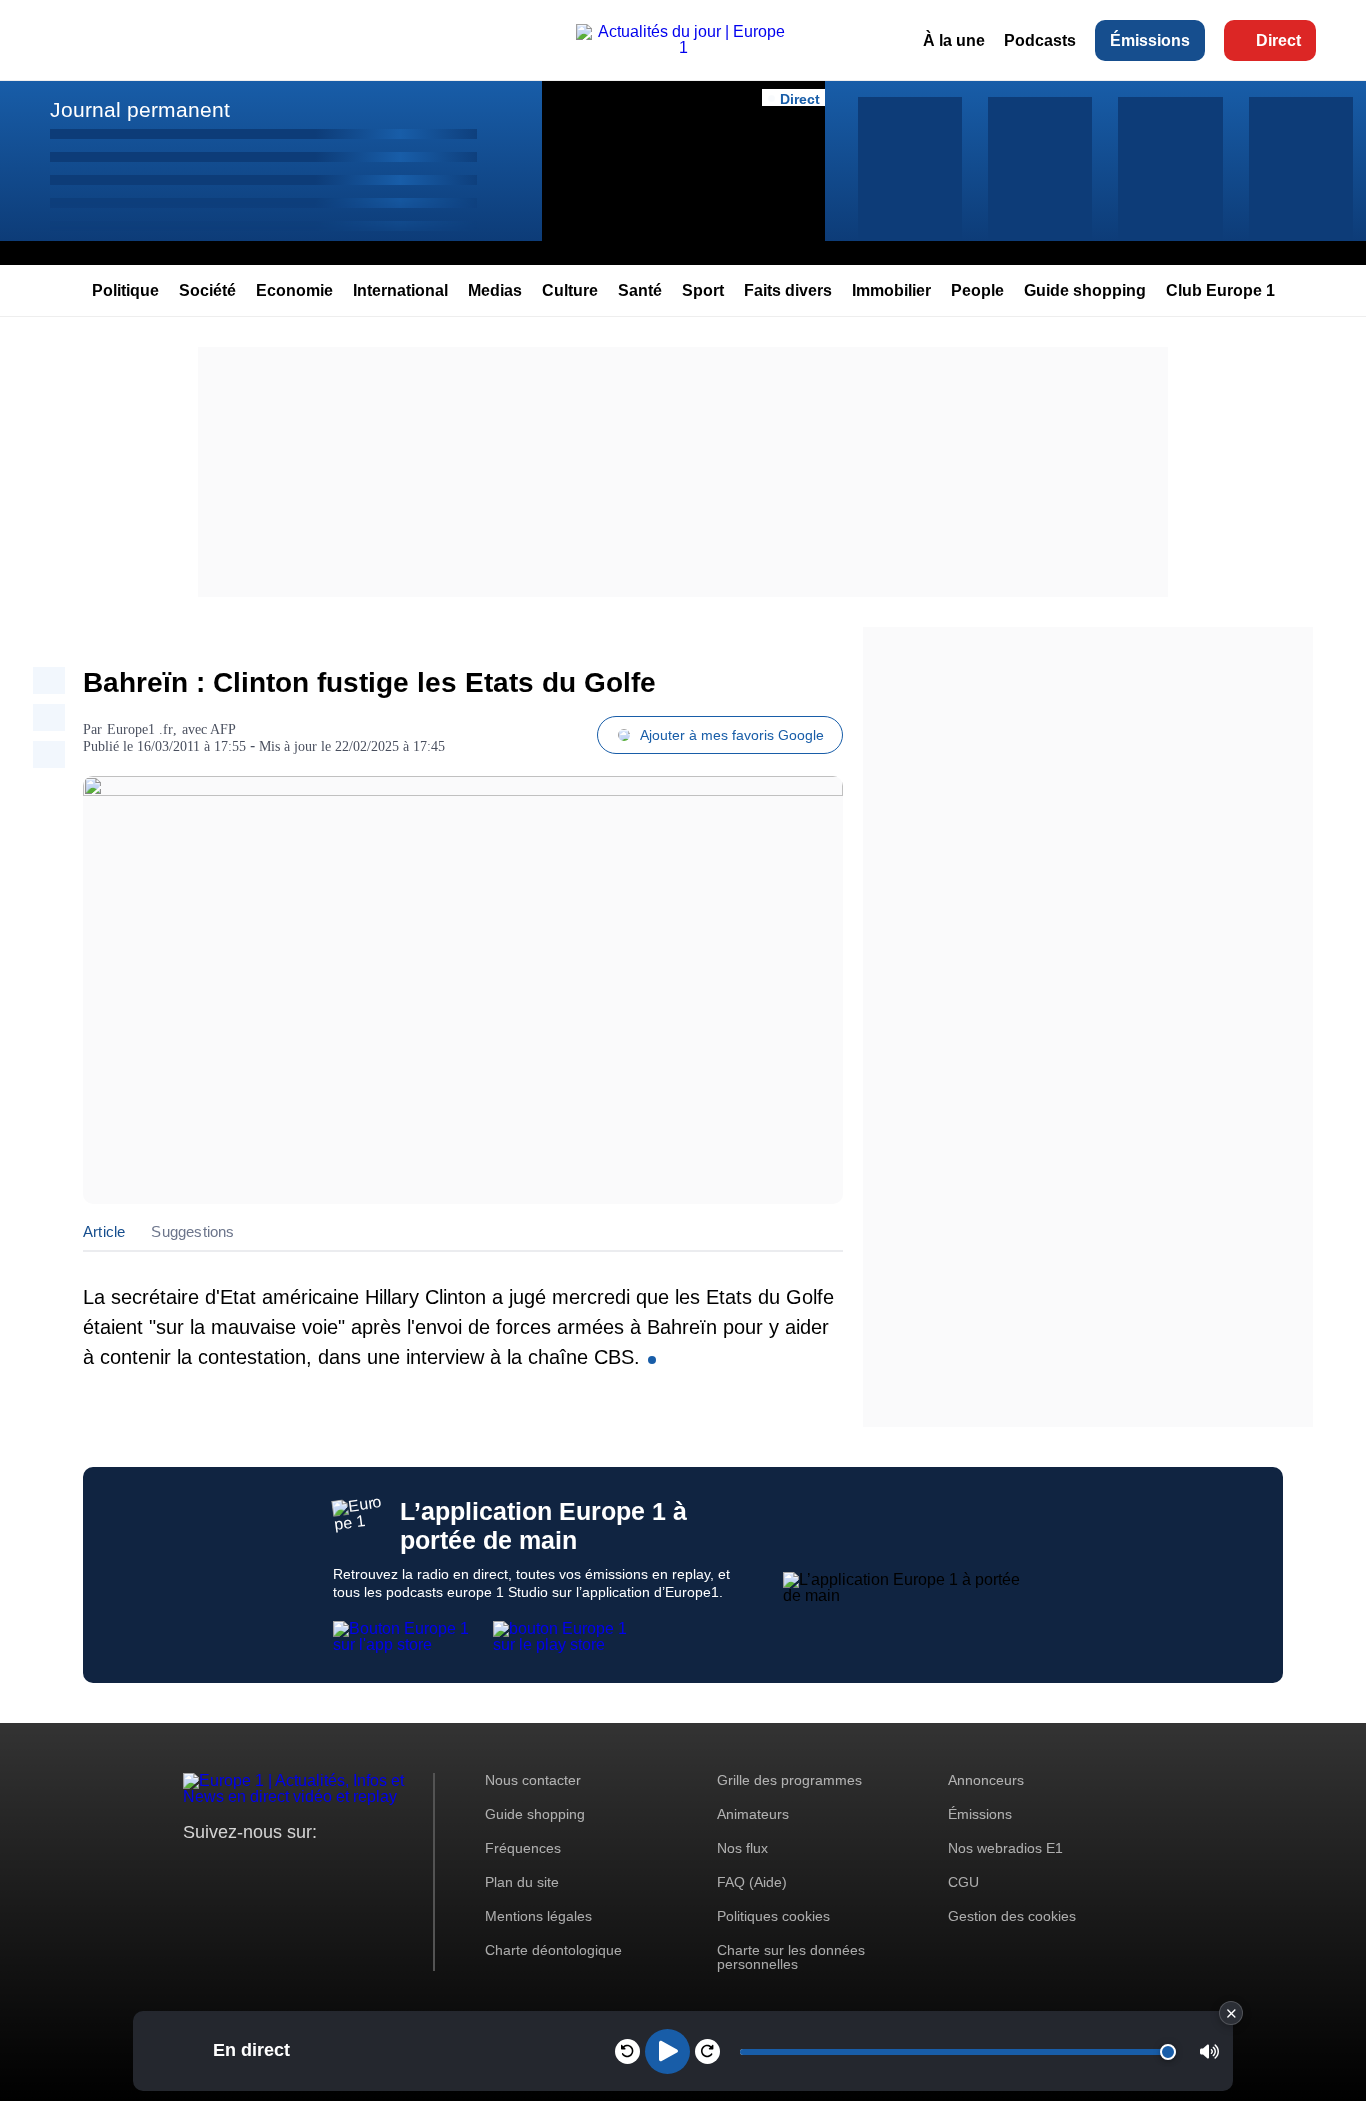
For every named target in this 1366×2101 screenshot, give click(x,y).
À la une (954, 40)
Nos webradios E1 (1005, 1848)
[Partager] (49, 680)
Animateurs (753, 1814)
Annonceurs (986, 1780)
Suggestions (192, 1231)
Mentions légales (538, 1916)
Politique (125, 290)
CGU (963, 1882)
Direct (1278, 40)
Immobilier (891, 290)
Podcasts (1040, 40)
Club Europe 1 (1220, 290)
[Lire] (667, 2051)
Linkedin (365, 1869)
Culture (570, 290)
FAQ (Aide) (752, 1882)
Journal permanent (140, 109)
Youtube (297, 1869)
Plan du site (522, 1882)
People (977, 290)
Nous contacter (533, 1780)
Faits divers (788, 290)
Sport (703, 290)
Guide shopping (1085, 290)
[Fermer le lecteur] (1231, 2013)
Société (207, 290)
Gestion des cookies (1012, 1916)
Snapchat (331, 1869)
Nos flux (742, 1848)
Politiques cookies (773, 1916)
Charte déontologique (553, 1950)
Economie (294, 290)
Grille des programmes (789, 1780)
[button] (1209, 2051)
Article (104, 1231)
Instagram (229, 1869)
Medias (495, 290)
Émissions (1150, 40)
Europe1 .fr (140, 729)
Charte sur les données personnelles (791, 1957)
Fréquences (523, 1848)
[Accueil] (682, 47)
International (400, 290)
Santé (640, 290)
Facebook (263, 1869)
